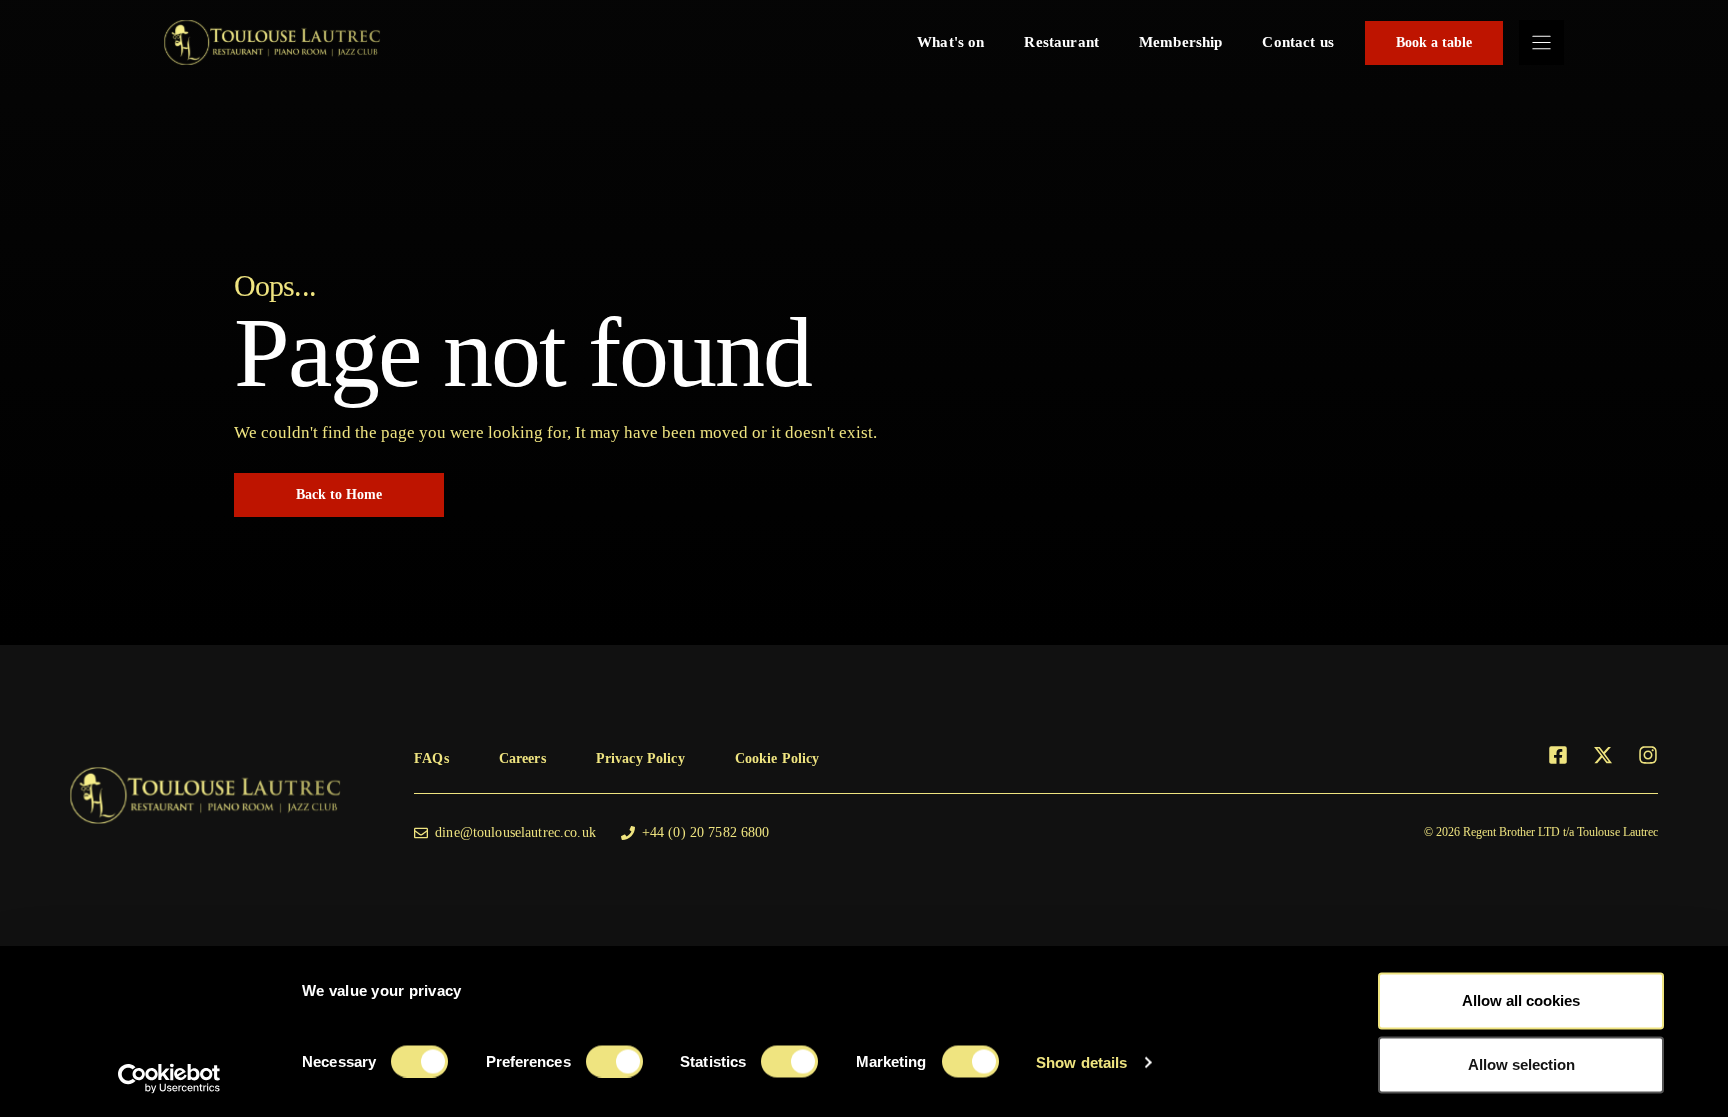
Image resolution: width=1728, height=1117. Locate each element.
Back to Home (339, 494)
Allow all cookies (1521, 1000)
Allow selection (1521, 1064)
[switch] (614, 1061)
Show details (1081, 1061)
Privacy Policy (640, 758)
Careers (522, 758)
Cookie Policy (777, 758)
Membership (1181, 42)
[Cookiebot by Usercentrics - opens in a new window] (169, 1078)
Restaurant (1061, 42)
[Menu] (1541, 42)
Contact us (1298, 42)
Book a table (1434, 42)
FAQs (431, 758)
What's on (950, 42)
